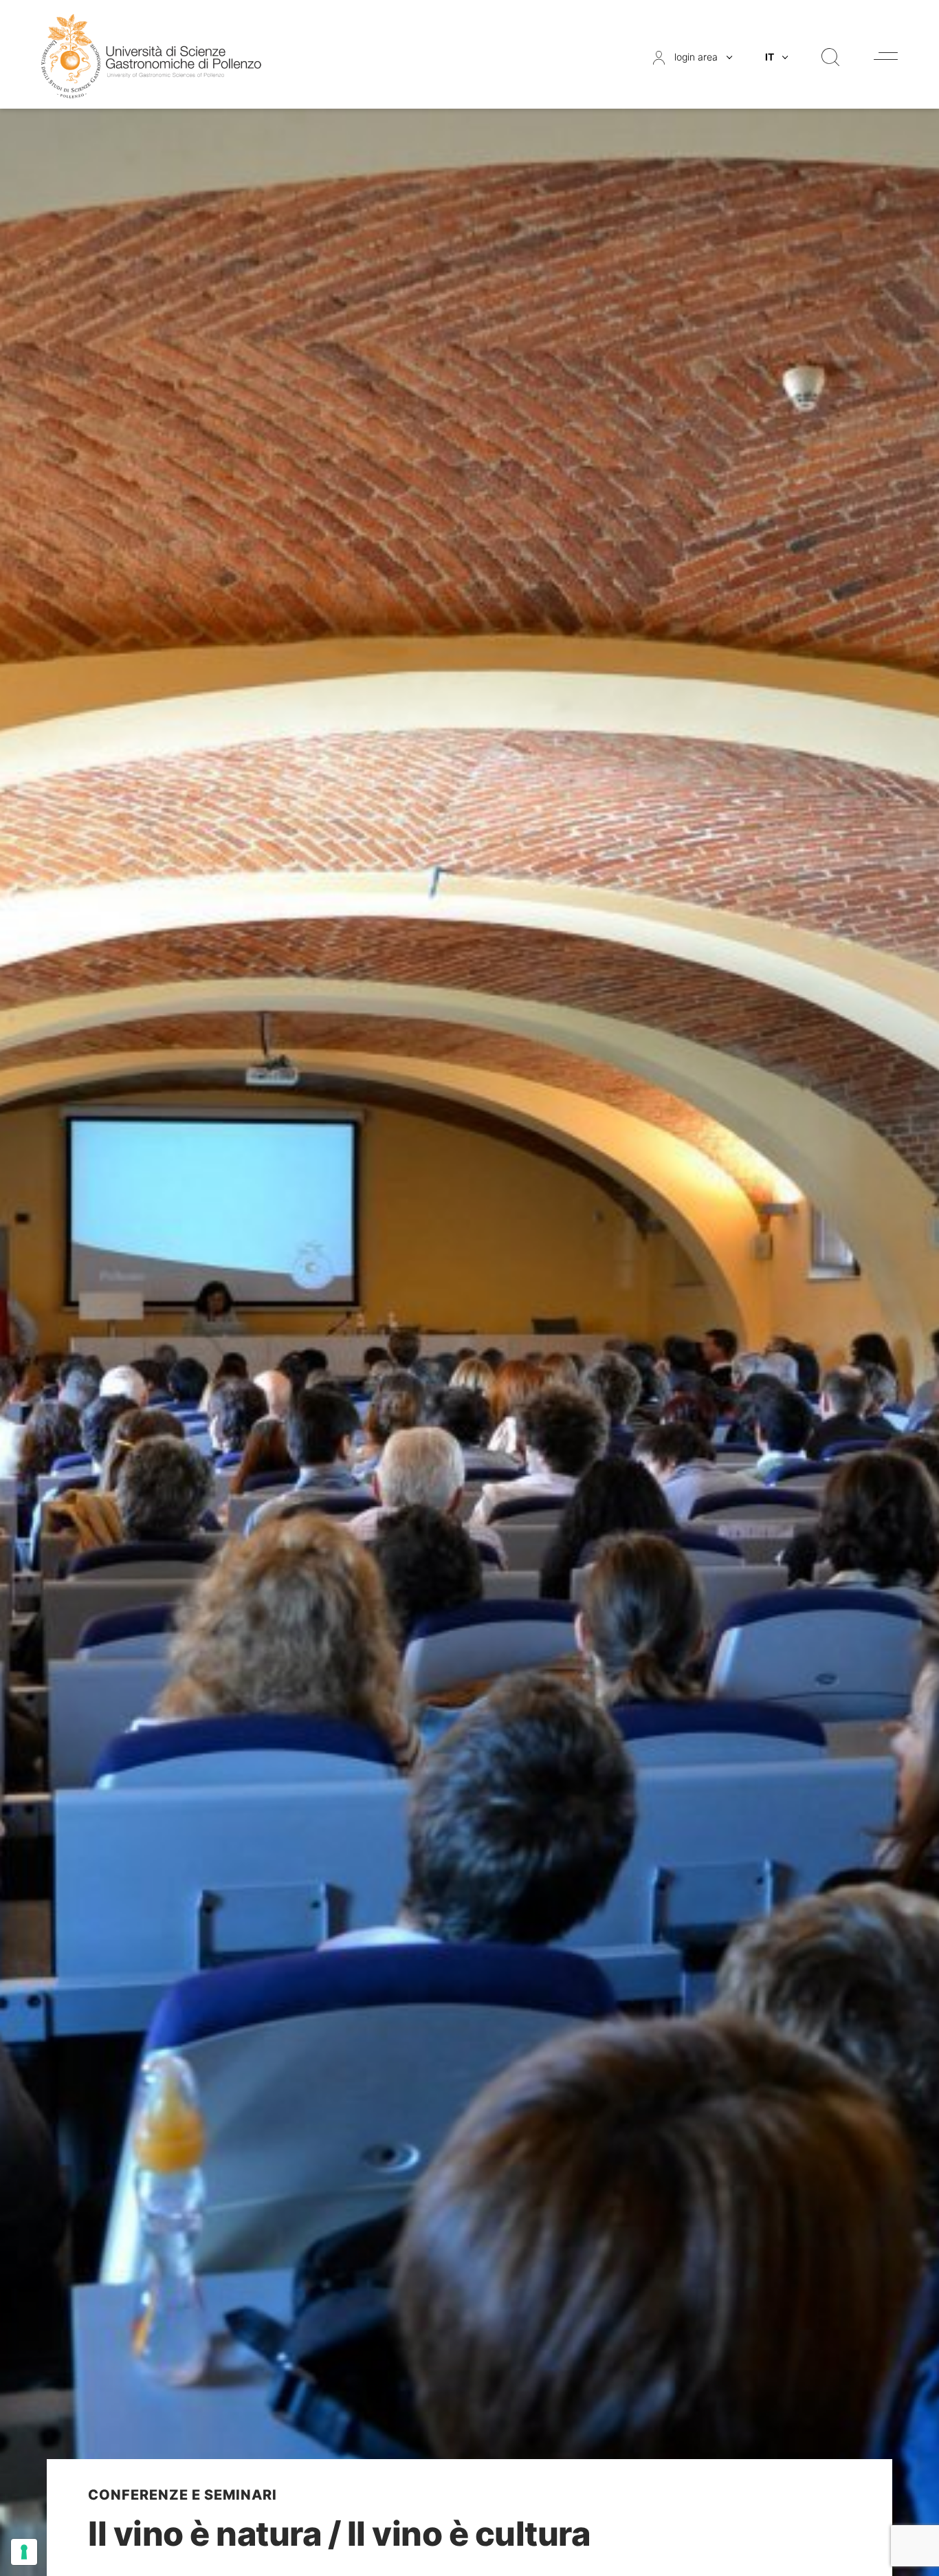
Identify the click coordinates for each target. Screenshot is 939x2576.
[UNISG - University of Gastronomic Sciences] (151, 55)
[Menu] (886, 56)
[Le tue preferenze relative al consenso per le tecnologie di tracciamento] (24, 2552)
